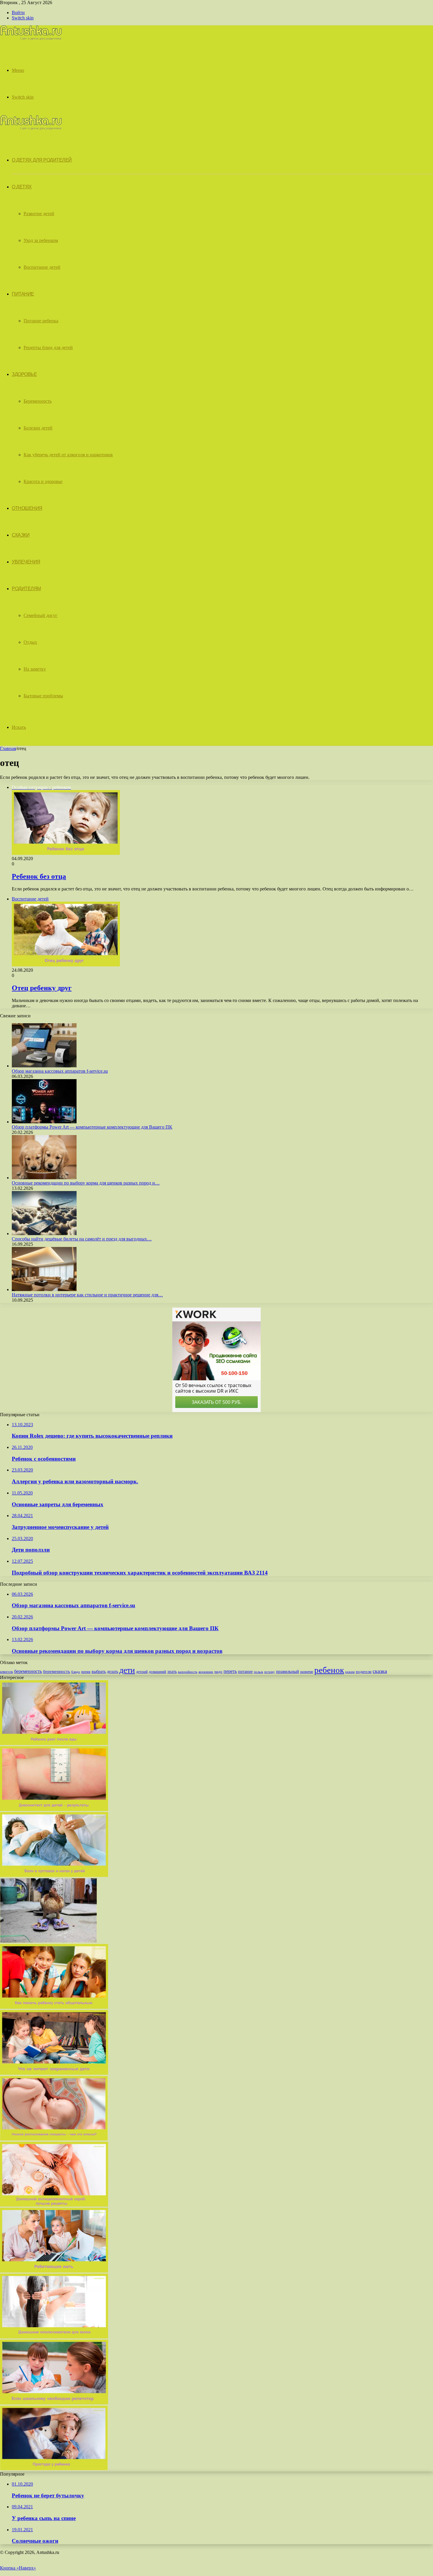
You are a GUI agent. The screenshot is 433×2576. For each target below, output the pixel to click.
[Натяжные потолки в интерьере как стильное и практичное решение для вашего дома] (44, 1289)
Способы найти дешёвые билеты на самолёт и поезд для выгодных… (82, 1239)
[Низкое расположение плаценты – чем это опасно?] (54, 2139)
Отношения (27, 508)
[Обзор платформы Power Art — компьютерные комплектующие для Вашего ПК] (44, 1122)
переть (230, 1671)
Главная (8, 748)
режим (350, 1672)
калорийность (188, 1672)
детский (142, 1672)
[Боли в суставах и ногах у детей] (54, 1875)
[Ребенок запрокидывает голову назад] (54, 1743)
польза (258, 1672)
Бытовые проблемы (43, 696)
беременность (28, 1671)
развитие (307, 1672)
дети (127, 1670)
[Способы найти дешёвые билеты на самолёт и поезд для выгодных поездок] (44, 1234)
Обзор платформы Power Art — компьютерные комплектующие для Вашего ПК (92, 1127)
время (86, 1672)
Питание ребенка (41, 321)
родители (364, 1672)
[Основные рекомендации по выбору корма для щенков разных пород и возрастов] (44, 1178)
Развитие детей (39, 214)
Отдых (30, 642)
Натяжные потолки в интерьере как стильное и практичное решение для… (87, 1295)
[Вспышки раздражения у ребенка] (54, 1809)
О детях (22, 187)
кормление (206, 1672)
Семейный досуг (41, 615)
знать (172, 1672)
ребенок (329, 1670)
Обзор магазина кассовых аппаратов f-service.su (60, 1071)
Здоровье (24, 374)
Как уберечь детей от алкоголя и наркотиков (68, 455)
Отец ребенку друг (42, 988)
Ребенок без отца (39, 876)
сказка (380, 1671)
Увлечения (26, 562)
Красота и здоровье (43, 481)
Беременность (38, 401)
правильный (287, 1671)
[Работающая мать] (54, 2271)
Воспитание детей (42, 267)
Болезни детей (38, 428)
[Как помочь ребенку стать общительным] (54, 2007)
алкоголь (6, 1672)
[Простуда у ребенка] (54, 2469)
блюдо (76, 1672)
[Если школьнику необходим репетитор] (54, 2403)
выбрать (99, 1672)
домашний (157, 1672)
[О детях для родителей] (31, 39)
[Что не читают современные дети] (54, 2073)
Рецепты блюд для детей (48, 347)
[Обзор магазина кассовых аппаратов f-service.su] (44, 1066)
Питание (23, 294)
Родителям (26, 589)
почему (270, 1672)
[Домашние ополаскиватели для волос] (54, 2337)
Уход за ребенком (41, 240)
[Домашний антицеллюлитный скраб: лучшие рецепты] (54, 2205)
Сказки (21, 535)
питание (245, 1671)
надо (218, 1672)
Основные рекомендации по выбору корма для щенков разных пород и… (86, 1183)
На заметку (35, 669)
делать (113, 1672)
